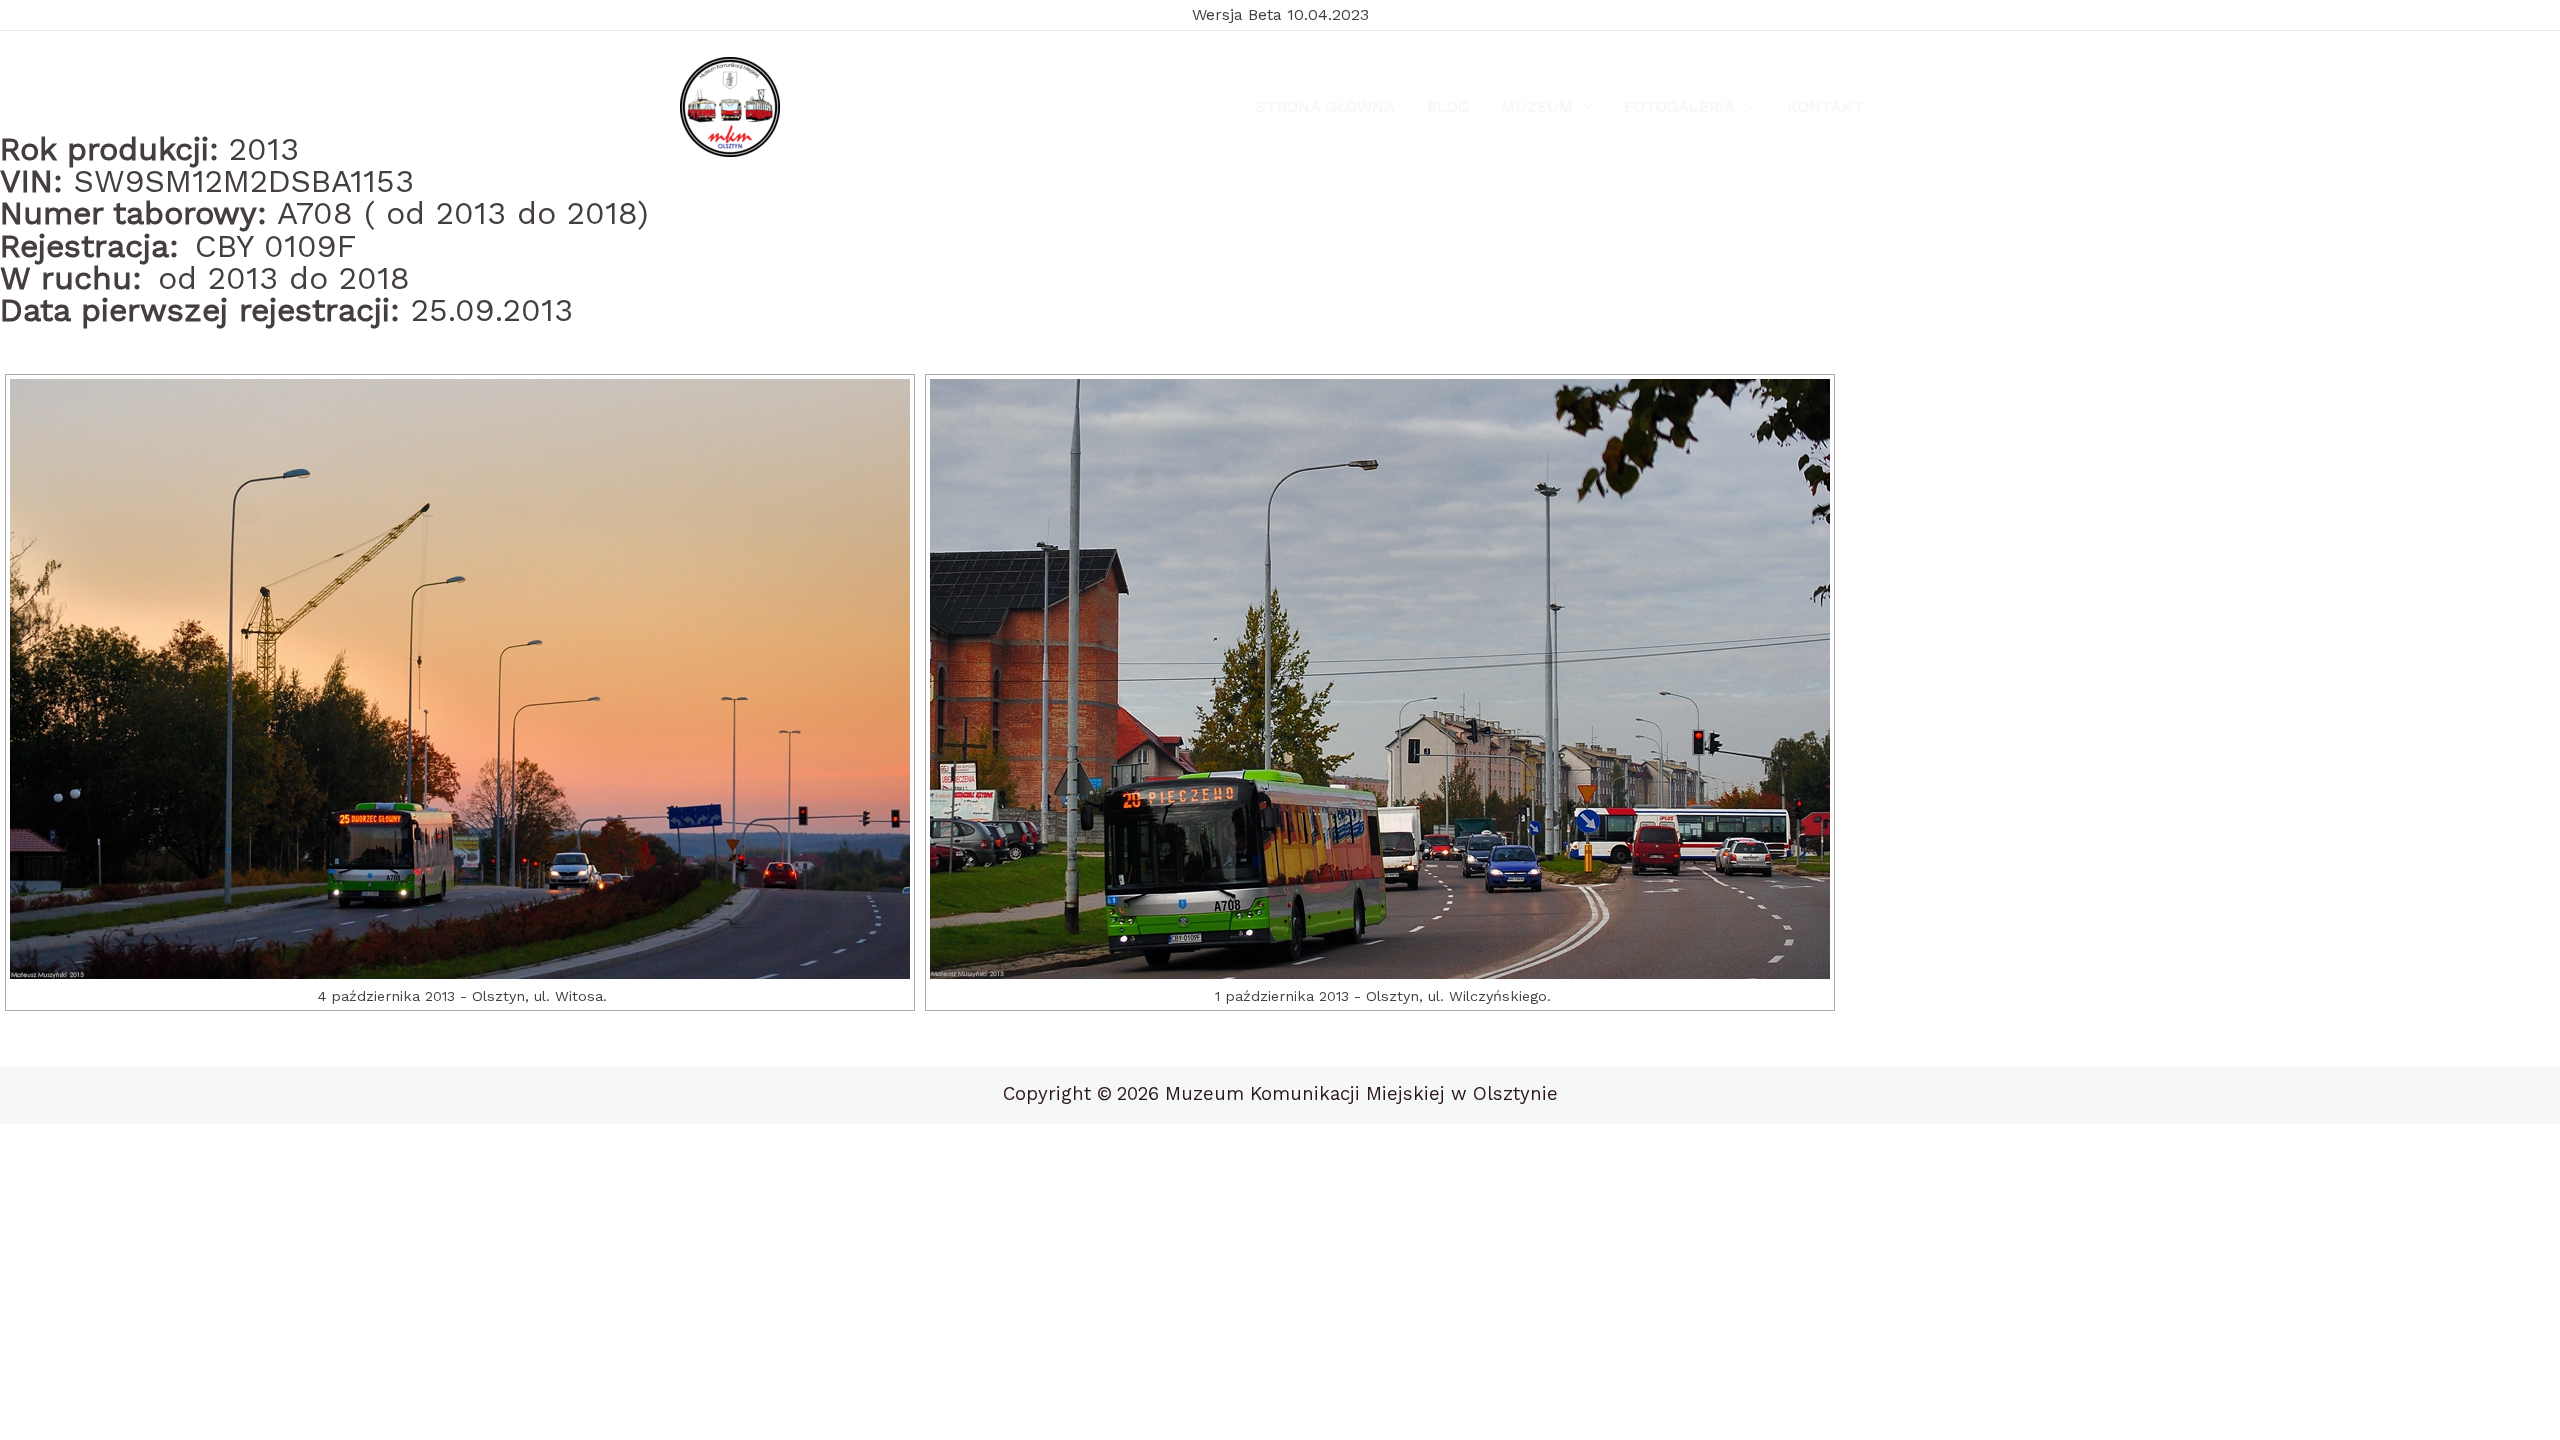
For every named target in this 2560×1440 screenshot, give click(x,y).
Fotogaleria (1679, 106)
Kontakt (1825, 106)
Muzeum (1537, 106)
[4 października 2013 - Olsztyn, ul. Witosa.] (460, 679)
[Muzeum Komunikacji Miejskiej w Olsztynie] (730, 107)
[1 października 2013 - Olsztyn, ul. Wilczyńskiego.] (1380, 679)
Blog (1448, 106)
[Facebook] (833, 107)
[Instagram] (880, 107)
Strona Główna (1325, 106)
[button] (1583, 107)
